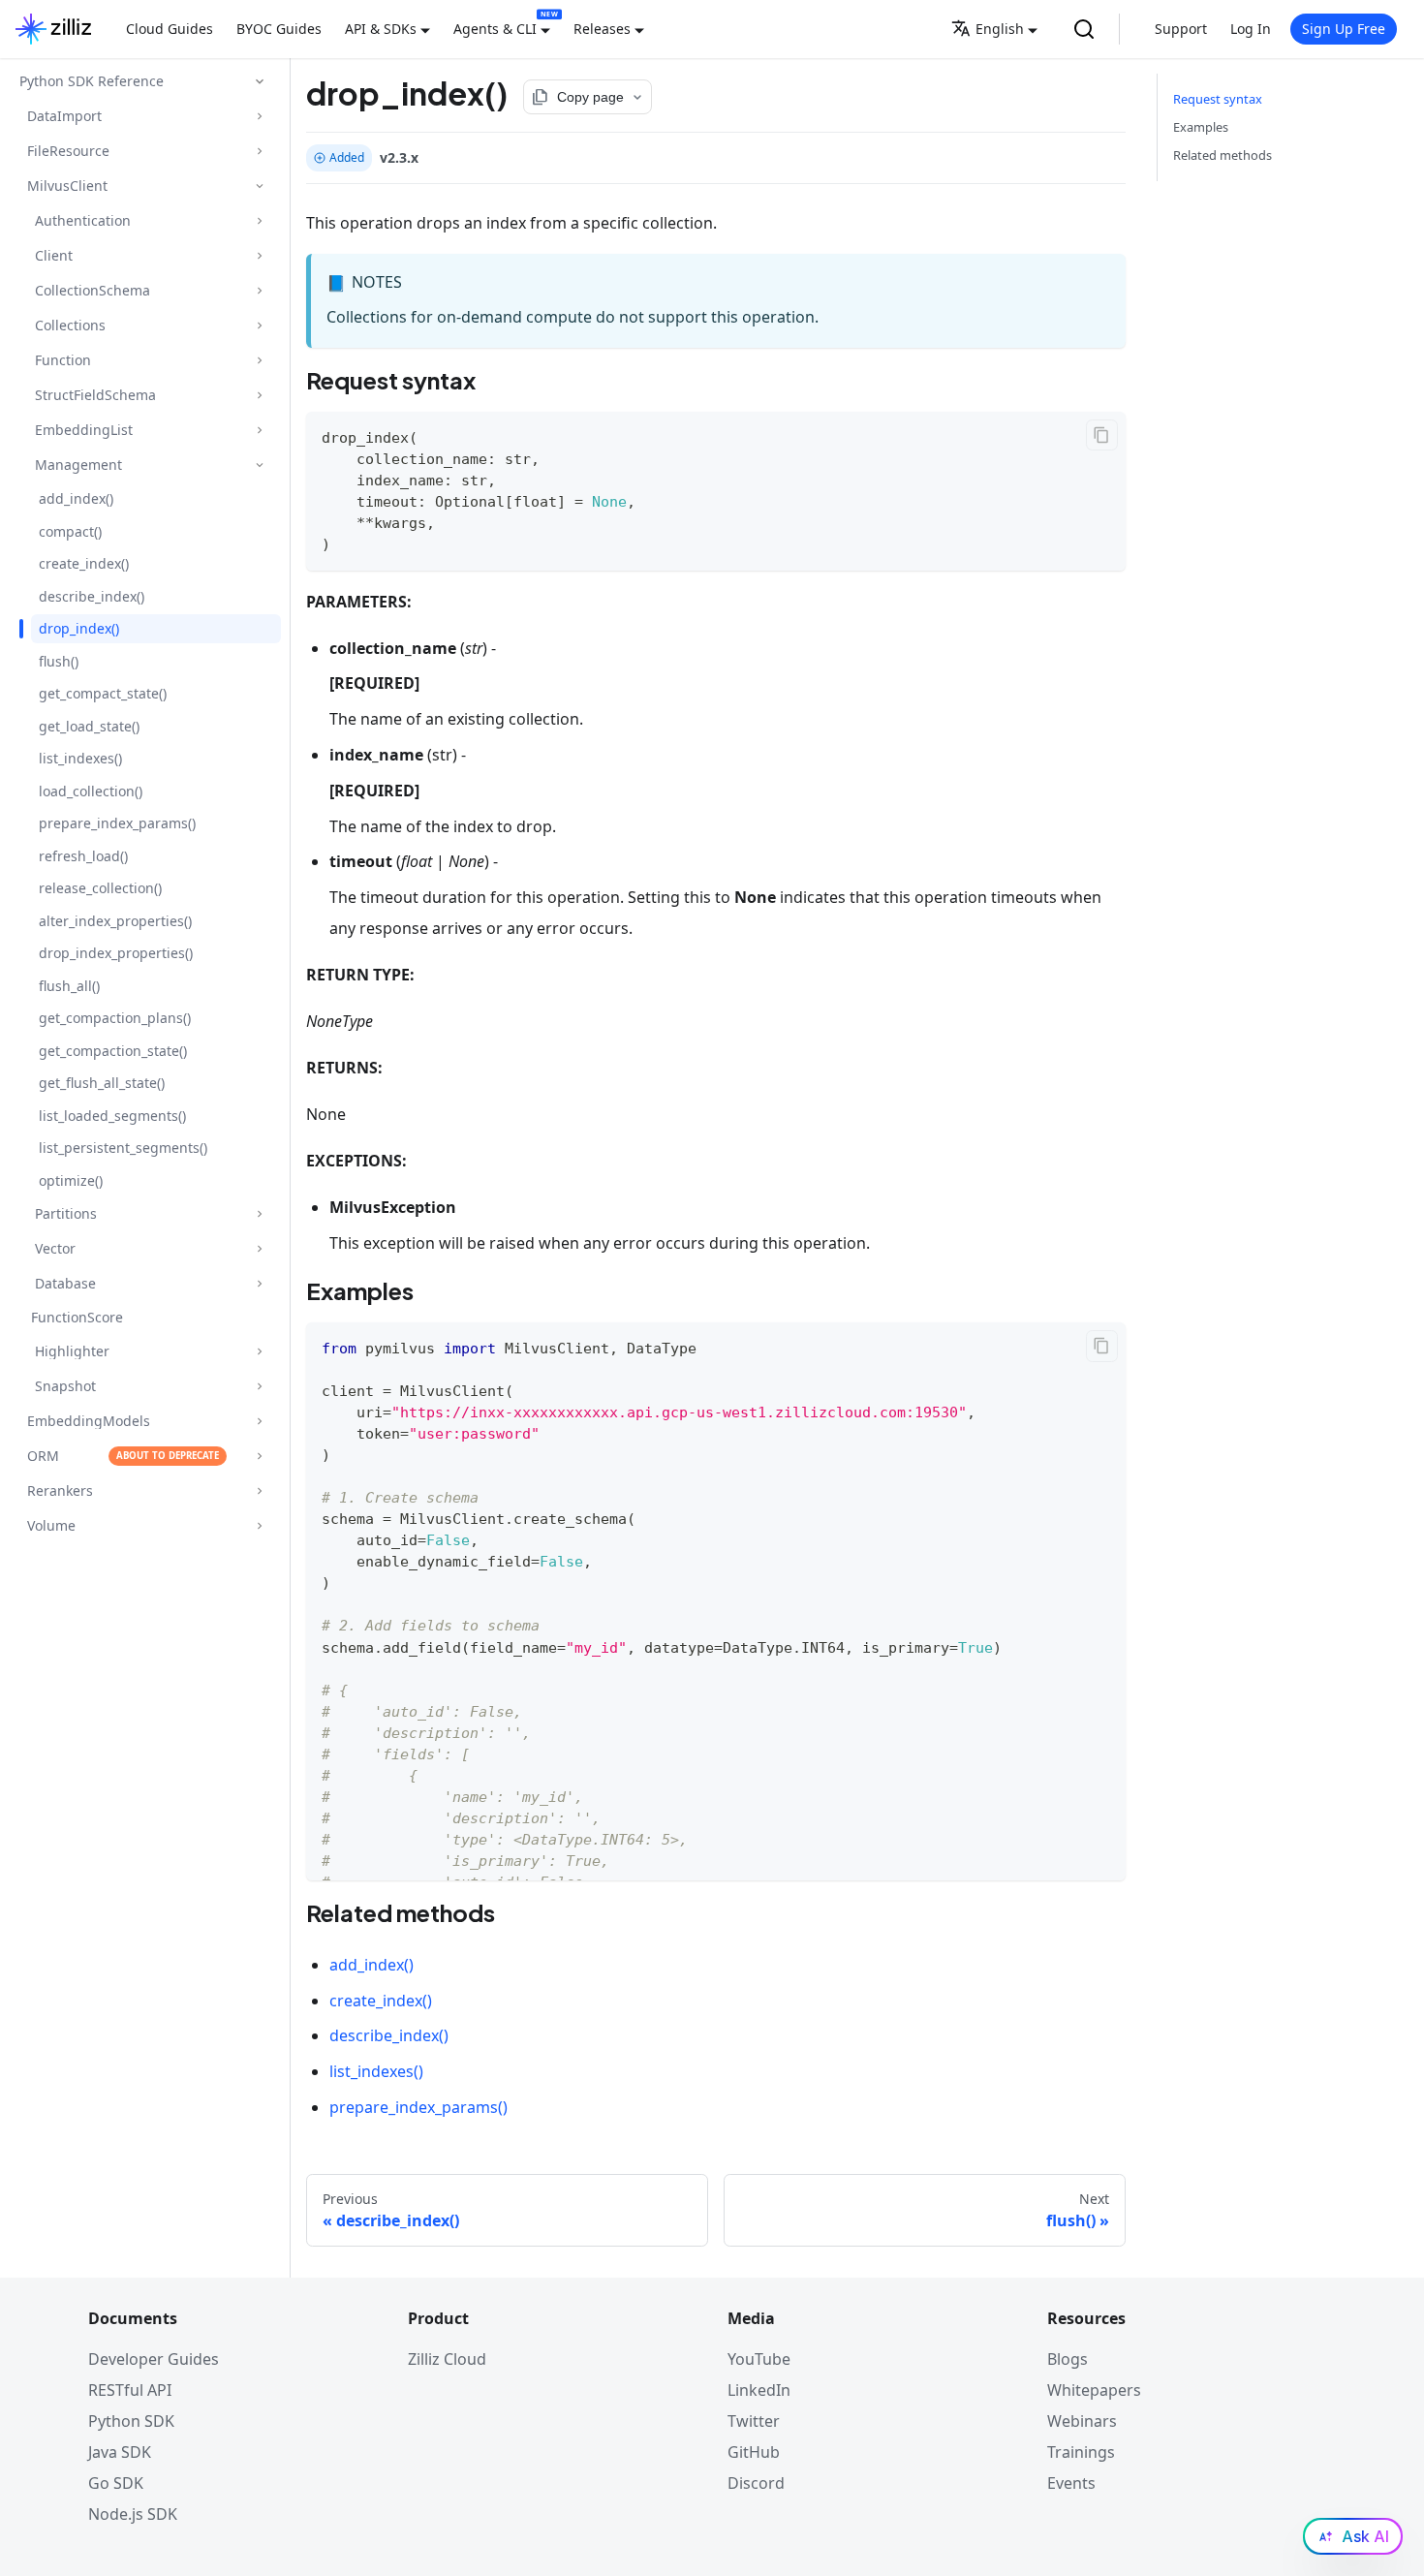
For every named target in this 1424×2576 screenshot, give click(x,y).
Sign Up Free (1344, 29)
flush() (59, 661)
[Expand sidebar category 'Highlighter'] (259, 1351)
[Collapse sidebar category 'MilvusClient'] (259, 186)
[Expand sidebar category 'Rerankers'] (259, 1490)
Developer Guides (154, 2359)
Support (1181, 29)
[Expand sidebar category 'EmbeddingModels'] (259, 1421)
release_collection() (100, 888)
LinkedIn (759, 2390)
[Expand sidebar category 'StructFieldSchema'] (259, 395)
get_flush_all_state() (102, 1083)
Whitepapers (1094, 2390)
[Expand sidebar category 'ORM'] (259, 1456)
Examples (1201, 127)
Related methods (1223, 155)
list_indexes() (80, 758)
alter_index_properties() (115, 921)
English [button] (1000, 29)
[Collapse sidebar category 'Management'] (259, 465)
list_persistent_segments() (123, 1148)
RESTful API (130, 2390)
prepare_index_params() (117, 823)
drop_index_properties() (116, 953)
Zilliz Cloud (447, 2359)
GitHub (754, 2452)
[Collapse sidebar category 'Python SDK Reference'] (260, 81)
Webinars (1082, 2421)
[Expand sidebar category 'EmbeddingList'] (259, 430)
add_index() (76, 498)
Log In (1251, 29)
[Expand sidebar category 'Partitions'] (259, 1213)
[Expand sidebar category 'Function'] (259, 360)
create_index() (84, 563)
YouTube (759, 2359)
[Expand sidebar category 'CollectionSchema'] (259, 290)
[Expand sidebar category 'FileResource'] (259, 151)
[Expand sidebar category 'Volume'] (259, 1525)
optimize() (71, 1180)
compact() (70, 531)
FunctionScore (77, 1317)
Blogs (1068, 2359)
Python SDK (131, 2421)
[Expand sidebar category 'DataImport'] (259, 116)
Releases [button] (602, 29)
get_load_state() (89, 726)
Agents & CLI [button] (495, 29)
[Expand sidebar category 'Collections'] (259, 325)
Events (1071, 2483)
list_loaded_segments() (112, 1116)
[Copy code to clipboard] (1102, 435)
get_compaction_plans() (115, 1018)
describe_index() (92, 596)
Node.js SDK (133, 2514)
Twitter (754, 2421)
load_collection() (91, 791)
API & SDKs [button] (381, 29)
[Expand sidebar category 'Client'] (259, 255)
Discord (756, 2483)
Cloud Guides (170, 29)
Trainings (1081, 2452)
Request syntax (1218, 99)
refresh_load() (83, 856)
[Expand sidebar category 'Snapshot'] (259, 1386)
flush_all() (69, 986)
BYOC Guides (279, 29)
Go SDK (116, 2483)
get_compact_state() (103, 693)
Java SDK (120, 2452)
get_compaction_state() (113, 1051)
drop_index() (79, 628)
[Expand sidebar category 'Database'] (259, 1283)
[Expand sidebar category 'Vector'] (259, 1248)
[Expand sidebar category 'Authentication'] (259, 220)
